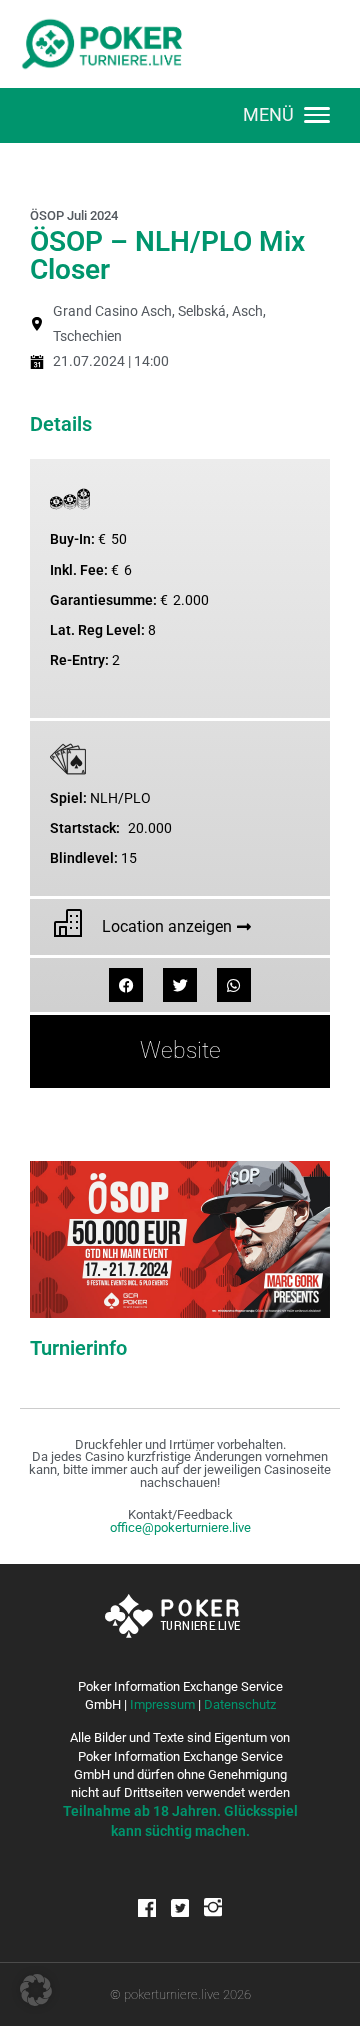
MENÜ (268, 114)
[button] (126, 985)
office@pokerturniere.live (180, 1527)
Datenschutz (240, 1704)
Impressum (162, 1704)
